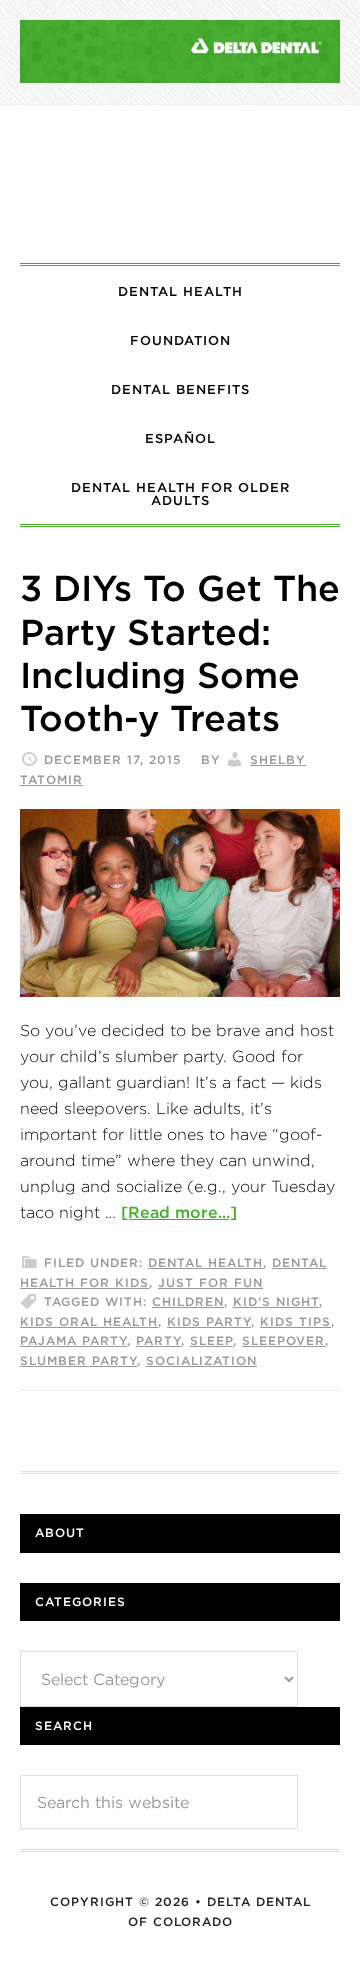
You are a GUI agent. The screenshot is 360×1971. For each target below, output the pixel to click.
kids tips (295, 1321)
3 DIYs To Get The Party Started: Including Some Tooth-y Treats (180, 653)
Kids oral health (89, 1321)
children (188, 1301)
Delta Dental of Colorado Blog (180, 184)
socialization (201, 1360)
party (158, 1340)
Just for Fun (210, 1282)
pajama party (73, 1340)
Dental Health (205, 1262)
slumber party (78, 1360)
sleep (211, 1340)
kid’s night (276, 1301)
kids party (209, 1321)
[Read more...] (179, 1212)
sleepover (283, 1340)
